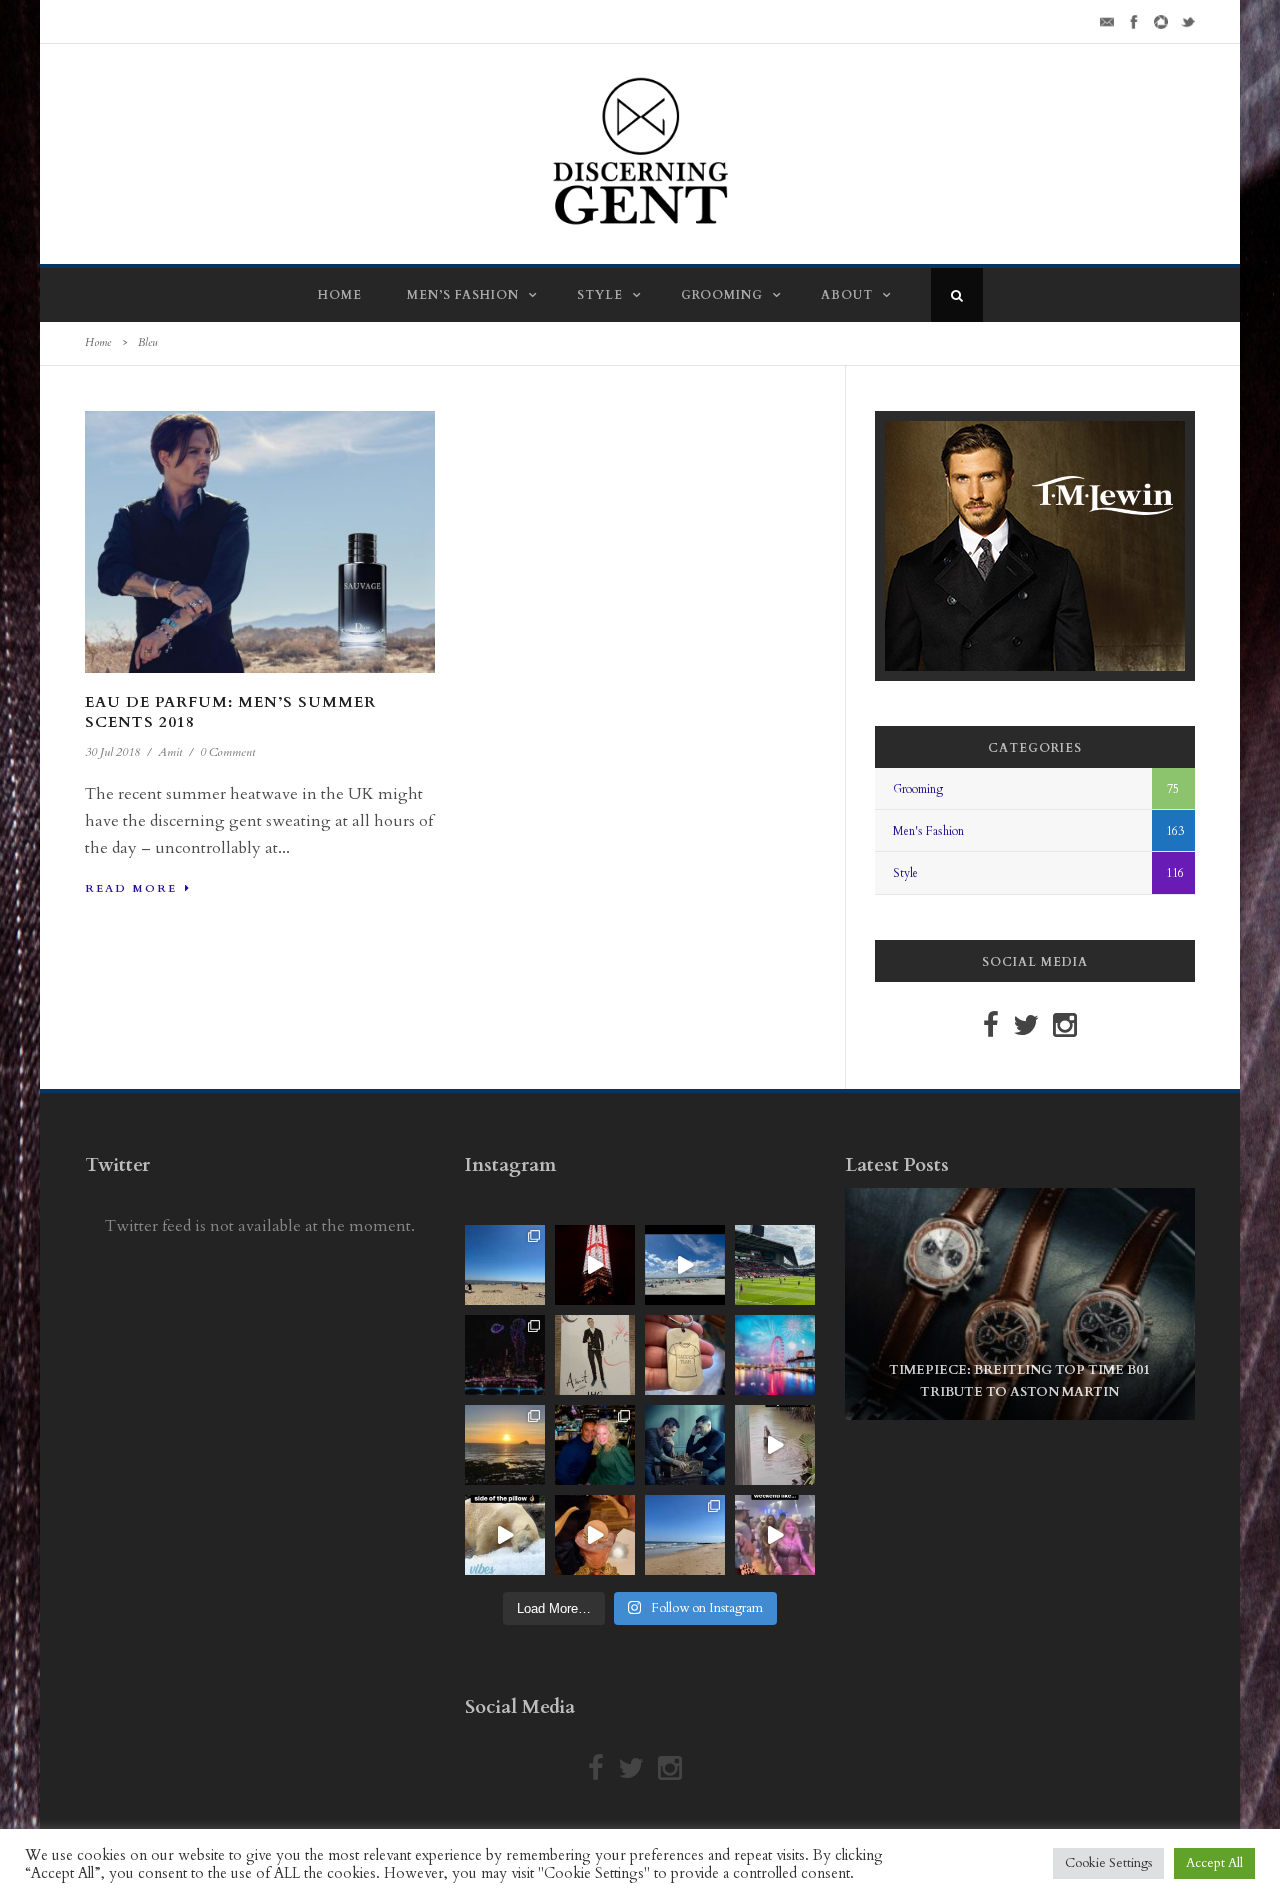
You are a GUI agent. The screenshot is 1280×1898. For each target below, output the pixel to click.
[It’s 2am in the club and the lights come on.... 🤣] (775, 1445)
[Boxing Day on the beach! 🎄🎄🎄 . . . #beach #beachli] (505, 1445)
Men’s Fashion (463, 295)
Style (600, 295)
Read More (131, 888)
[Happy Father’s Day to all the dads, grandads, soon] (685, 1355)
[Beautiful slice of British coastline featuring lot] (685, 1535)
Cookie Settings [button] (1108, 1863)
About (847, 295)
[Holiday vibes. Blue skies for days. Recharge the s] (505, 1265)
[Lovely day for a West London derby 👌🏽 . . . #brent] (775, 1265)
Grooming (722, 295)
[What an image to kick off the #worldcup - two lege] (685, 1445)
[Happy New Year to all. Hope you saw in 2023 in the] (775, 1355)
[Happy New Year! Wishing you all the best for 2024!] (505, 1355)
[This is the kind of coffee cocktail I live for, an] (595, 1535)
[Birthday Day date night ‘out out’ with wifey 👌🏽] (595, 1445)
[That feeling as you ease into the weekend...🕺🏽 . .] (775, 1535)
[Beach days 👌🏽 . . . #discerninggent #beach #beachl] (685, 1265)
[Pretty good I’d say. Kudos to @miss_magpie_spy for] (595, 1355)
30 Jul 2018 (112, 752)
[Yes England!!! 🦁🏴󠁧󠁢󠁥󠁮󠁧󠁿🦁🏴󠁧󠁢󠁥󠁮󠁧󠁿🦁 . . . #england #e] (595, 1265)
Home (340, 295)
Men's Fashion (928, 831)
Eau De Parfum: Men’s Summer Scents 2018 (230, 712)
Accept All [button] (1214, 1863)
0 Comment (227, 752)
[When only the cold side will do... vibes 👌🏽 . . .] (505, 1535)
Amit (170, 752)
